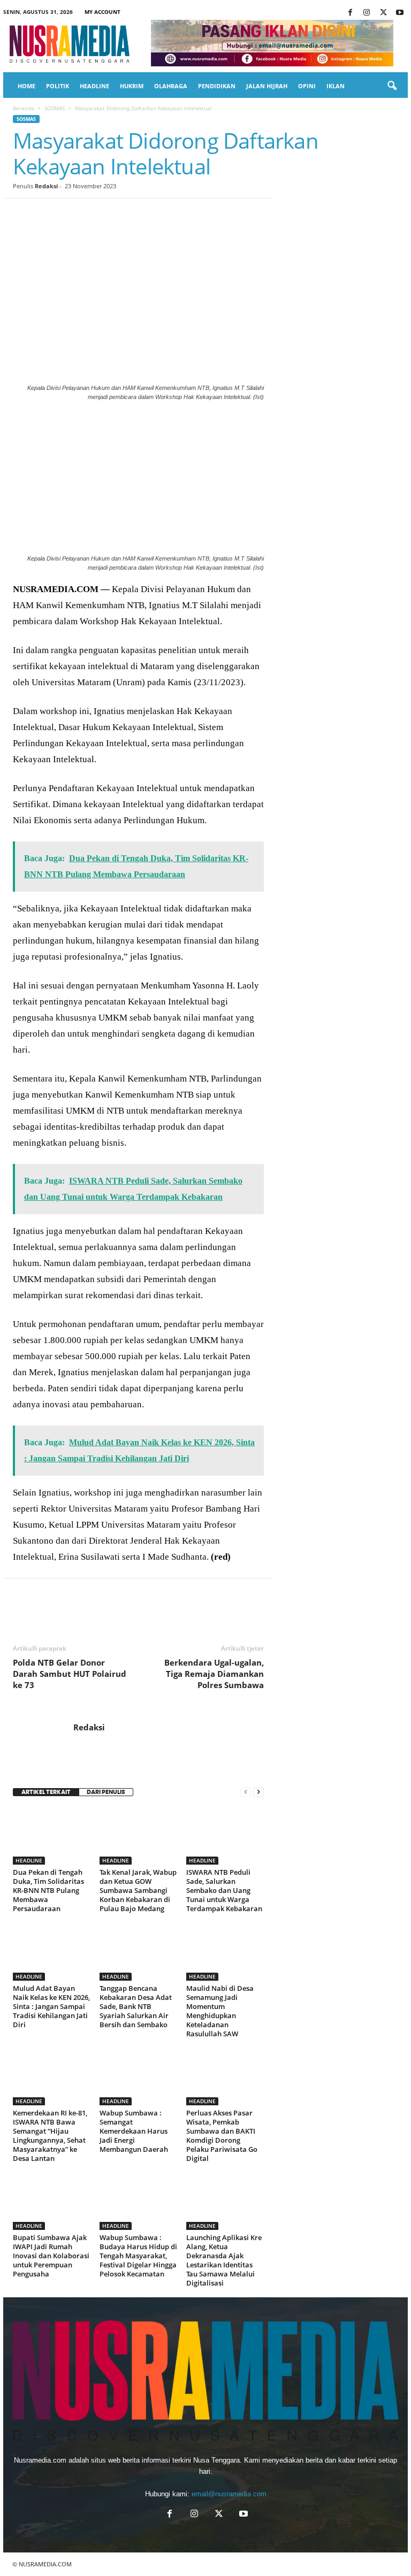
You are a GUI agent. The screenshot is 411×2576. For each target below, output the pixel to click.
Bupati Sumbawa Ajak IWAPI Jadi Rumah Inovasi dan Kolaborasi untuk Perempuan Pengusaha (51, 2256)
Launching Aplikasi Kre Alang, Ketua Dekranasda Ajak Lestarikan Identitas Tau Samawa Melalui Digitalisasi (224, 2260)
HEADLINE (94, 86)
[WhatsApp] (97, 214)
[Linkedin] (122, 214)
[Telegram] (147, 214)
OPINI (307, 86)
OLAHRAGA (171, 86)
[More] (221, 214)
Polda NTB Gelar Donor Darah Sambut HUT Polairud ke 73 (70, 1674)
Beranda (24, 108)
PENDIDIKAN (217, 86)
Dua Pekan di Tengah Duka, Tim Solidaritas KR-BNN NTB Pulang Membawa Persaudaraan (48, 1890)
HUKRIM (132, 86)
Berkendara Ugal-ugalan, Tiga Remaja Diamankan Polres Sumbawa (214, 1674)
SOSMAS (55, 108)
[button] (392, 86)
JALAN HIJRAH (267, 86)
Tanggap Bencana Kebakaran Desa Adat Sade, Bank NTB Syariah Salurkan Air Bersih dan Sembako (136, 2006)
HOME (26, 86)
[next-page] (258, 1792)
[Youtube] (400, 13)
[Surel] (171, 214)
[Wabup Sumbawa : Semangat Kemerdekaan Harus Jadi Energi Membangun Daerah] (138, 2076)
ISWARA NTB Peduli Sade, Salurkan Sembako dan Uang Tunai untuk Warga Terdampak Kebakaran (224, 1890)
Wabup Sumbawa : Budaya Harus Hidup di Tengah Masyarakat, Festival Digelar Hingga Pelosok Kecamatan (138, 2256)
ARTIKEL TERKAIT (46, 1792)
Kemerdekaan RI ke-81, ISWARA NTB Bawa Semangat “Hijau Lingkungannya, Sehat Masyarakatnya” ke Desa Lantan (50, 2136)
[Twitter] (383, 13)
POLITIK (58, 86)
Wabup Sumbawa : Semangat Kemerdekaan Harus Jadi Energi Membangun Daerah (134, 2131)
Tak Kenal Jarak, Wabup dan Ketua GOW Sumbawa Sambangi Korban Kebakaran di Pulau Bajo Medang (138, 1890)
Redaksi (46, 186)
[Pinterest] (73, 214)
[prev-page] (246, 1792)
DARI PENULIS (106, 1792)
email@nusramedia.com (229, 2494)
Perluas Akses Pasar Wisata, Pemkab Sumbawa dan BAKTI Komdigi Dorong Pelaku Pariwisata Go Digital (222, 2136)
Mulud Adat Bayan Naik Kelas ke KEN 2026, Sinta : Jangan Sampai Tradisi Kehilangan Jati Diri (51, 2006)
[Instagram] (367, 13)
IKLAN (336, 86)
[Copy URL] (196, 214)
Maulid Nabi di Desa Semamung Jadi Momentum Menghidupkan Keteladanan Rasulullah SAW (220, 2011)
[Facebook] (350, 13)
